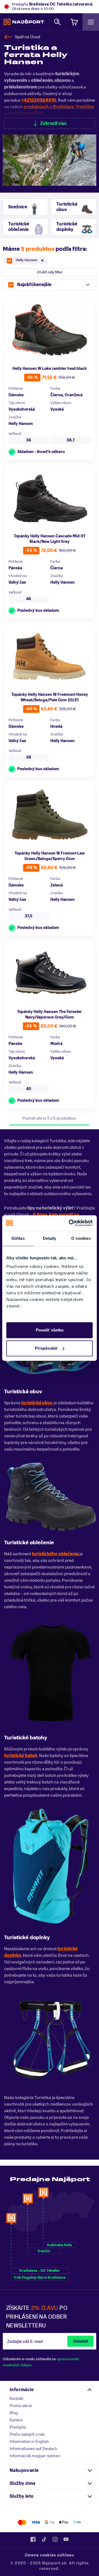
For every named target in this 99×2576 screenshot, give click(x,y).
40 (29, 1089)
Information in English (29, 2442)
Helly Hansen (21, 424)
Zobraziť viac (53, 123)
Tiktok (44, 2539)
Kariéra (16, 2420)
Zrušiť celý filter (50, 272)
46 (29, 599)
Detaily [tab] (50, 1238)
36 (29, 440)
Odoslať (80, 2341)
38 (29, 757)
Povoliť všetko (50, 1330)
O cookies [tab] (81, 1238)
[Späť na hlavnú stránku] (24, 22)
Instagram (55, 2539)
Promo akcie (21, 2406)
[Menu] (91, 22)
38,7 (71, 440)
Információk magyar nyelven (35, 2456)
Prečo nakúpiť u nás (27, 2434)
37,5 (29, 916)
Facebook (33, 2539)
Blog (14, 2413)
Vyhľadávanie (57, 22)
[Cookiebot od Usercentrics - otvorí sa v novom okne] (70, 1223)
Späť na (28, 37)
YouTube (66, 2539)
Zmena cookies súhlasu (50, 2555)
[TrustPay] (77, 2522)
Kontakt (16, 2399)
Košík (74, 22)
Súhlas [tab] (18, 1238)
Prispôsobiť (46, 1348)
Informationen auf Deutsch (33, 2449)
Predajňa (18, 2427)
